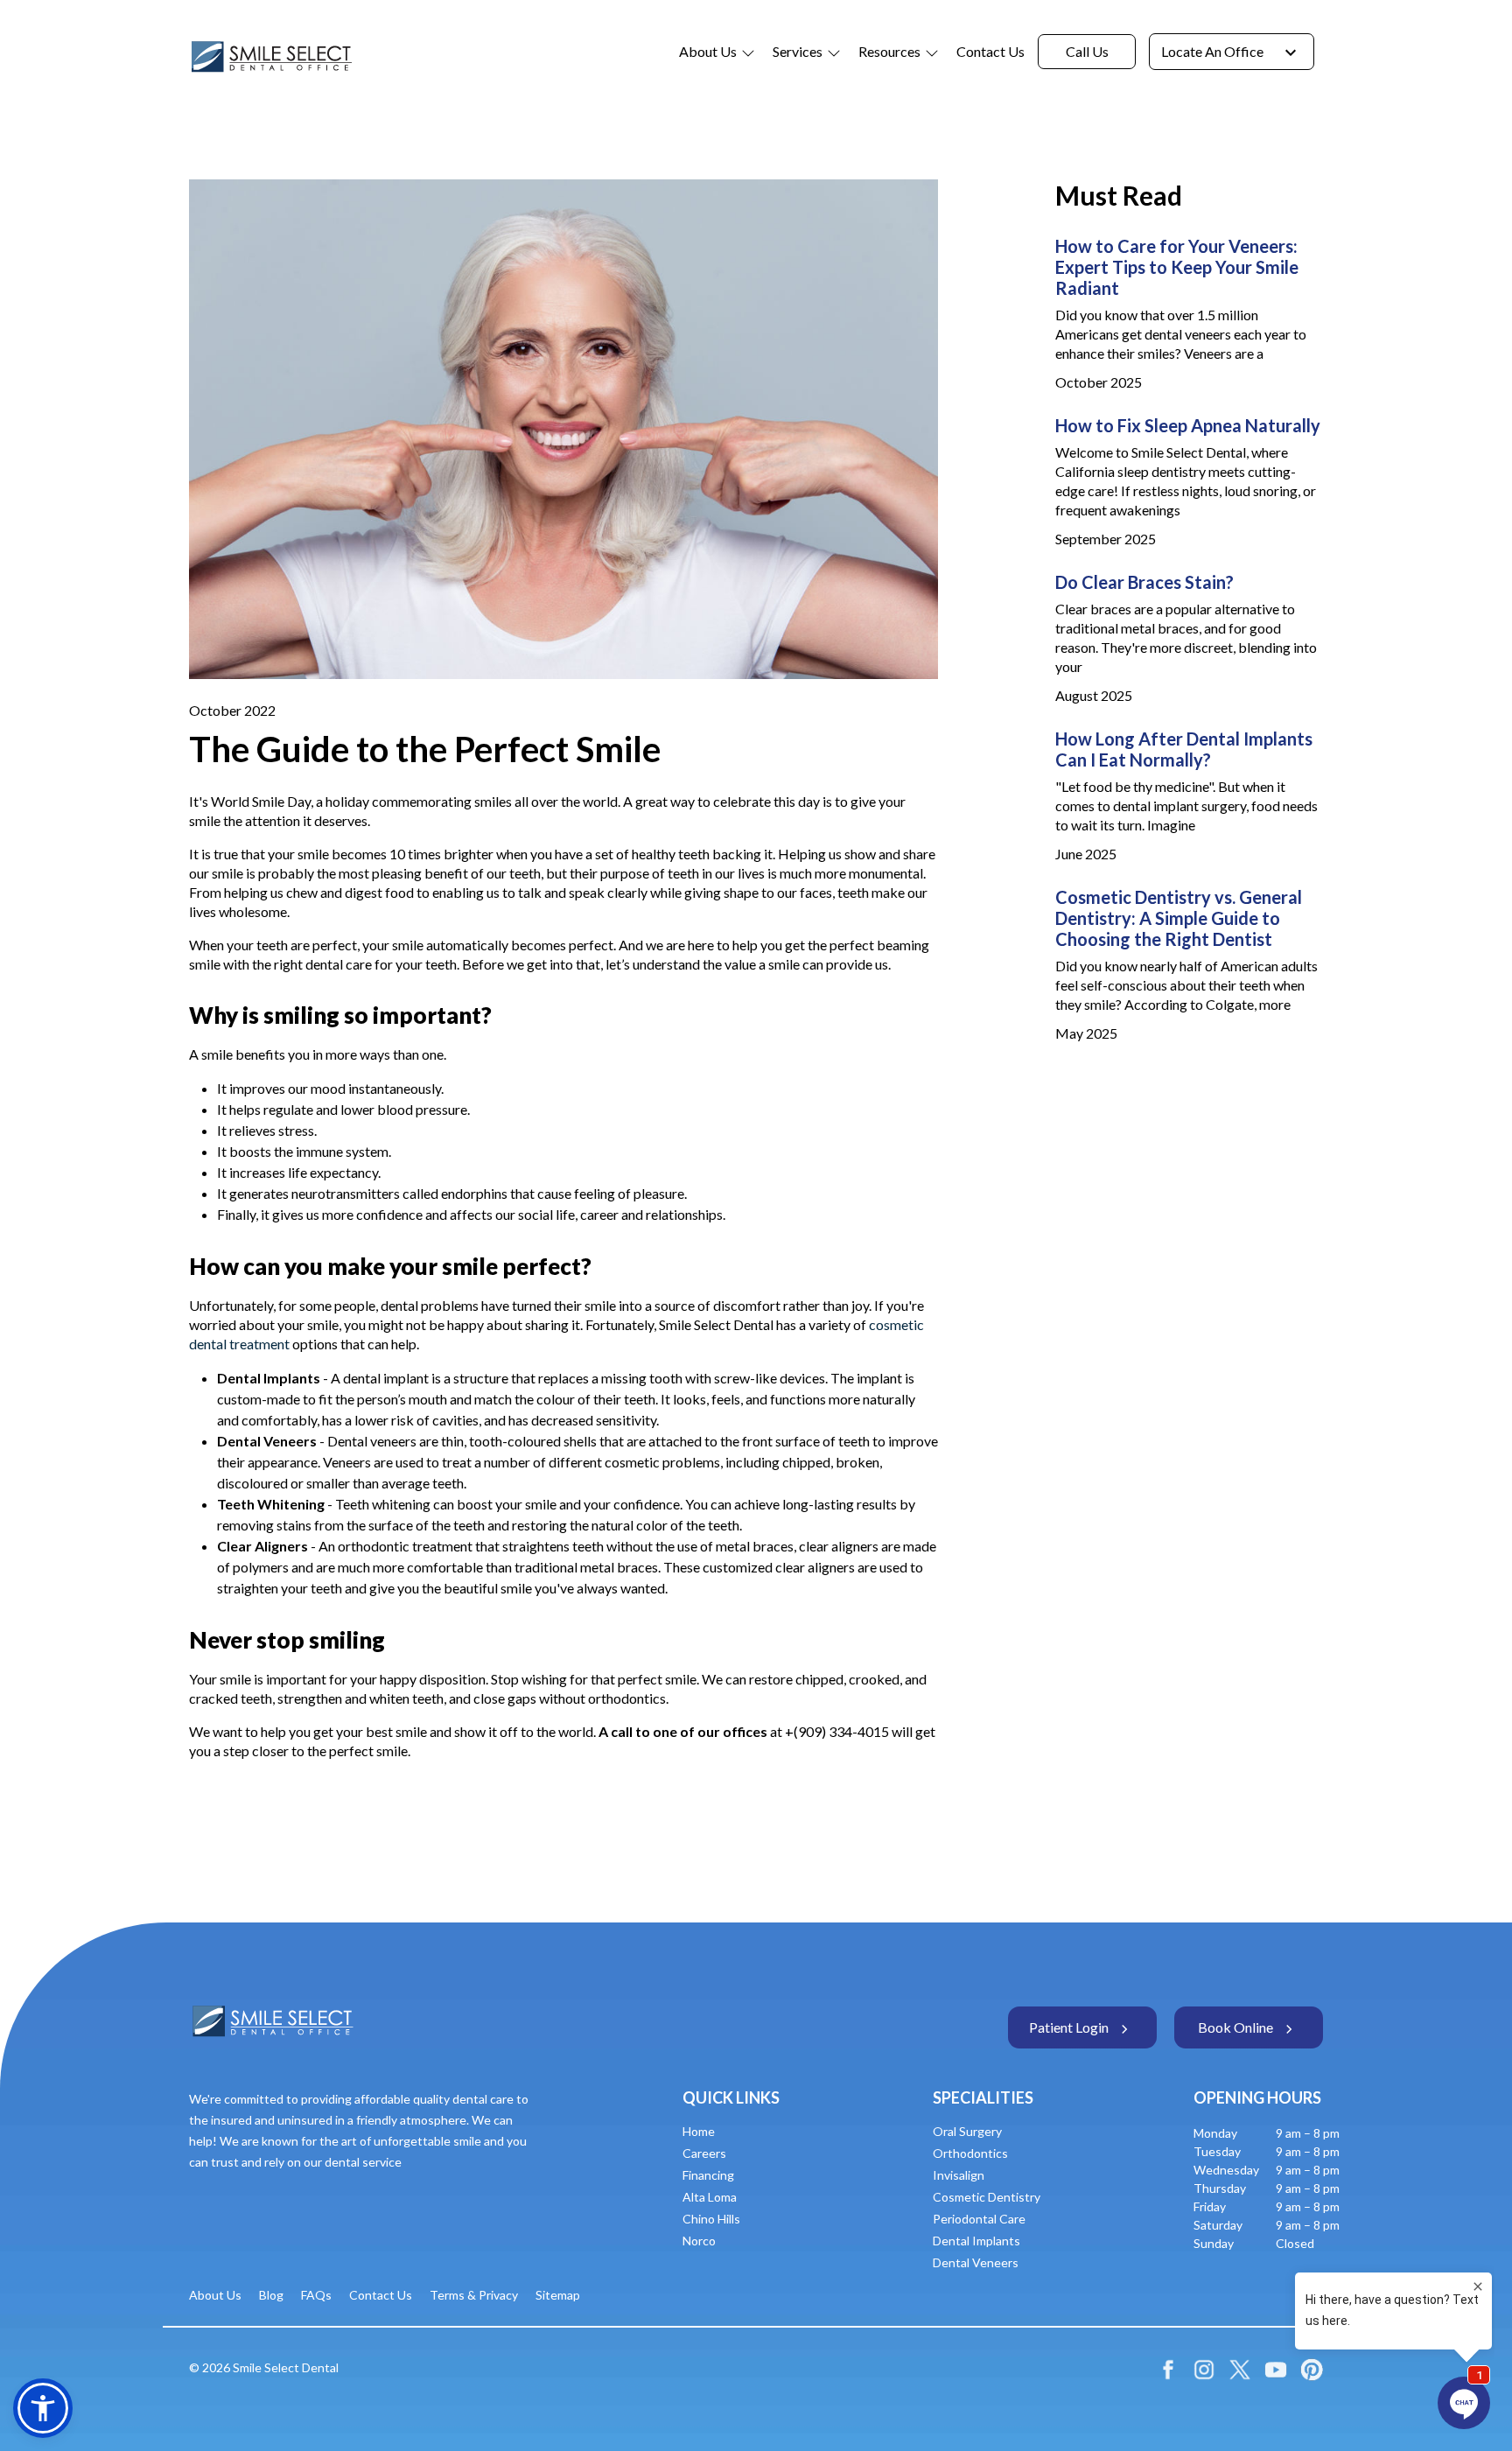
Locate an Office (1212, 51)
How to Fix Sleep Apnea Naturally (1188, 425)
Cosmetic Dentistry (987, 2197)
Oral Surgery (967, 2131)
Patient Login (1069, 2027)
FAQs (316, 2295)
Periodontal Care (979, 2219)
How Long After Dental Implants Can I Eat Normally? (1184, 749)
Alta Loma (710, 2197)
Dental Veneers (976, 2262)
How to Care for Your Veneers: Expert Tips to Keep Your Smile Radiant (1177, 267)
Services (798, 51)
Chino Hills (711, 2219)
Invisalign (959, 2175)
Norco (699, 2241)
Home (699, 2131)
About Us (708, 51)
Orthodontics (970, 2153)
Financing (708, 2175)
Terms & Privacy (474, 2295)
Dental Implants (976, 2241)
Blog (271, 2295)
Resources (889, 51)
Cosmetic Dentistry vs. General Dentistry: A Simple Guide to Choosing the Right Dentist (1179, 918)
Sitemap (558, 2295)
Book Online (1235, 2027)
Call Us (1087, 51)
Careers (704, 2153)
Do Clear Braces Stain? (1144, 582)
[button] (43, 2408)
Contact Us (990, 51)
